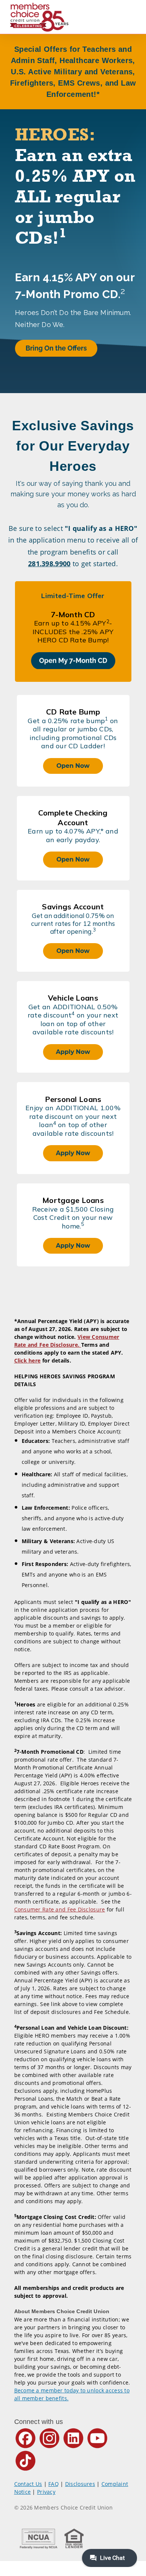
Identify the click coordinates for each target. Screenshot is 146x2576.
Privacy (46, 2492)
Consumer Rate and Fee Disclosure (60, 1909)
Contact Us (28, 2484)
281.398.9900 (49, 564)
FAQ (54, 2484)
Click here (28, 1360)
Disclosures (80, 2484)
